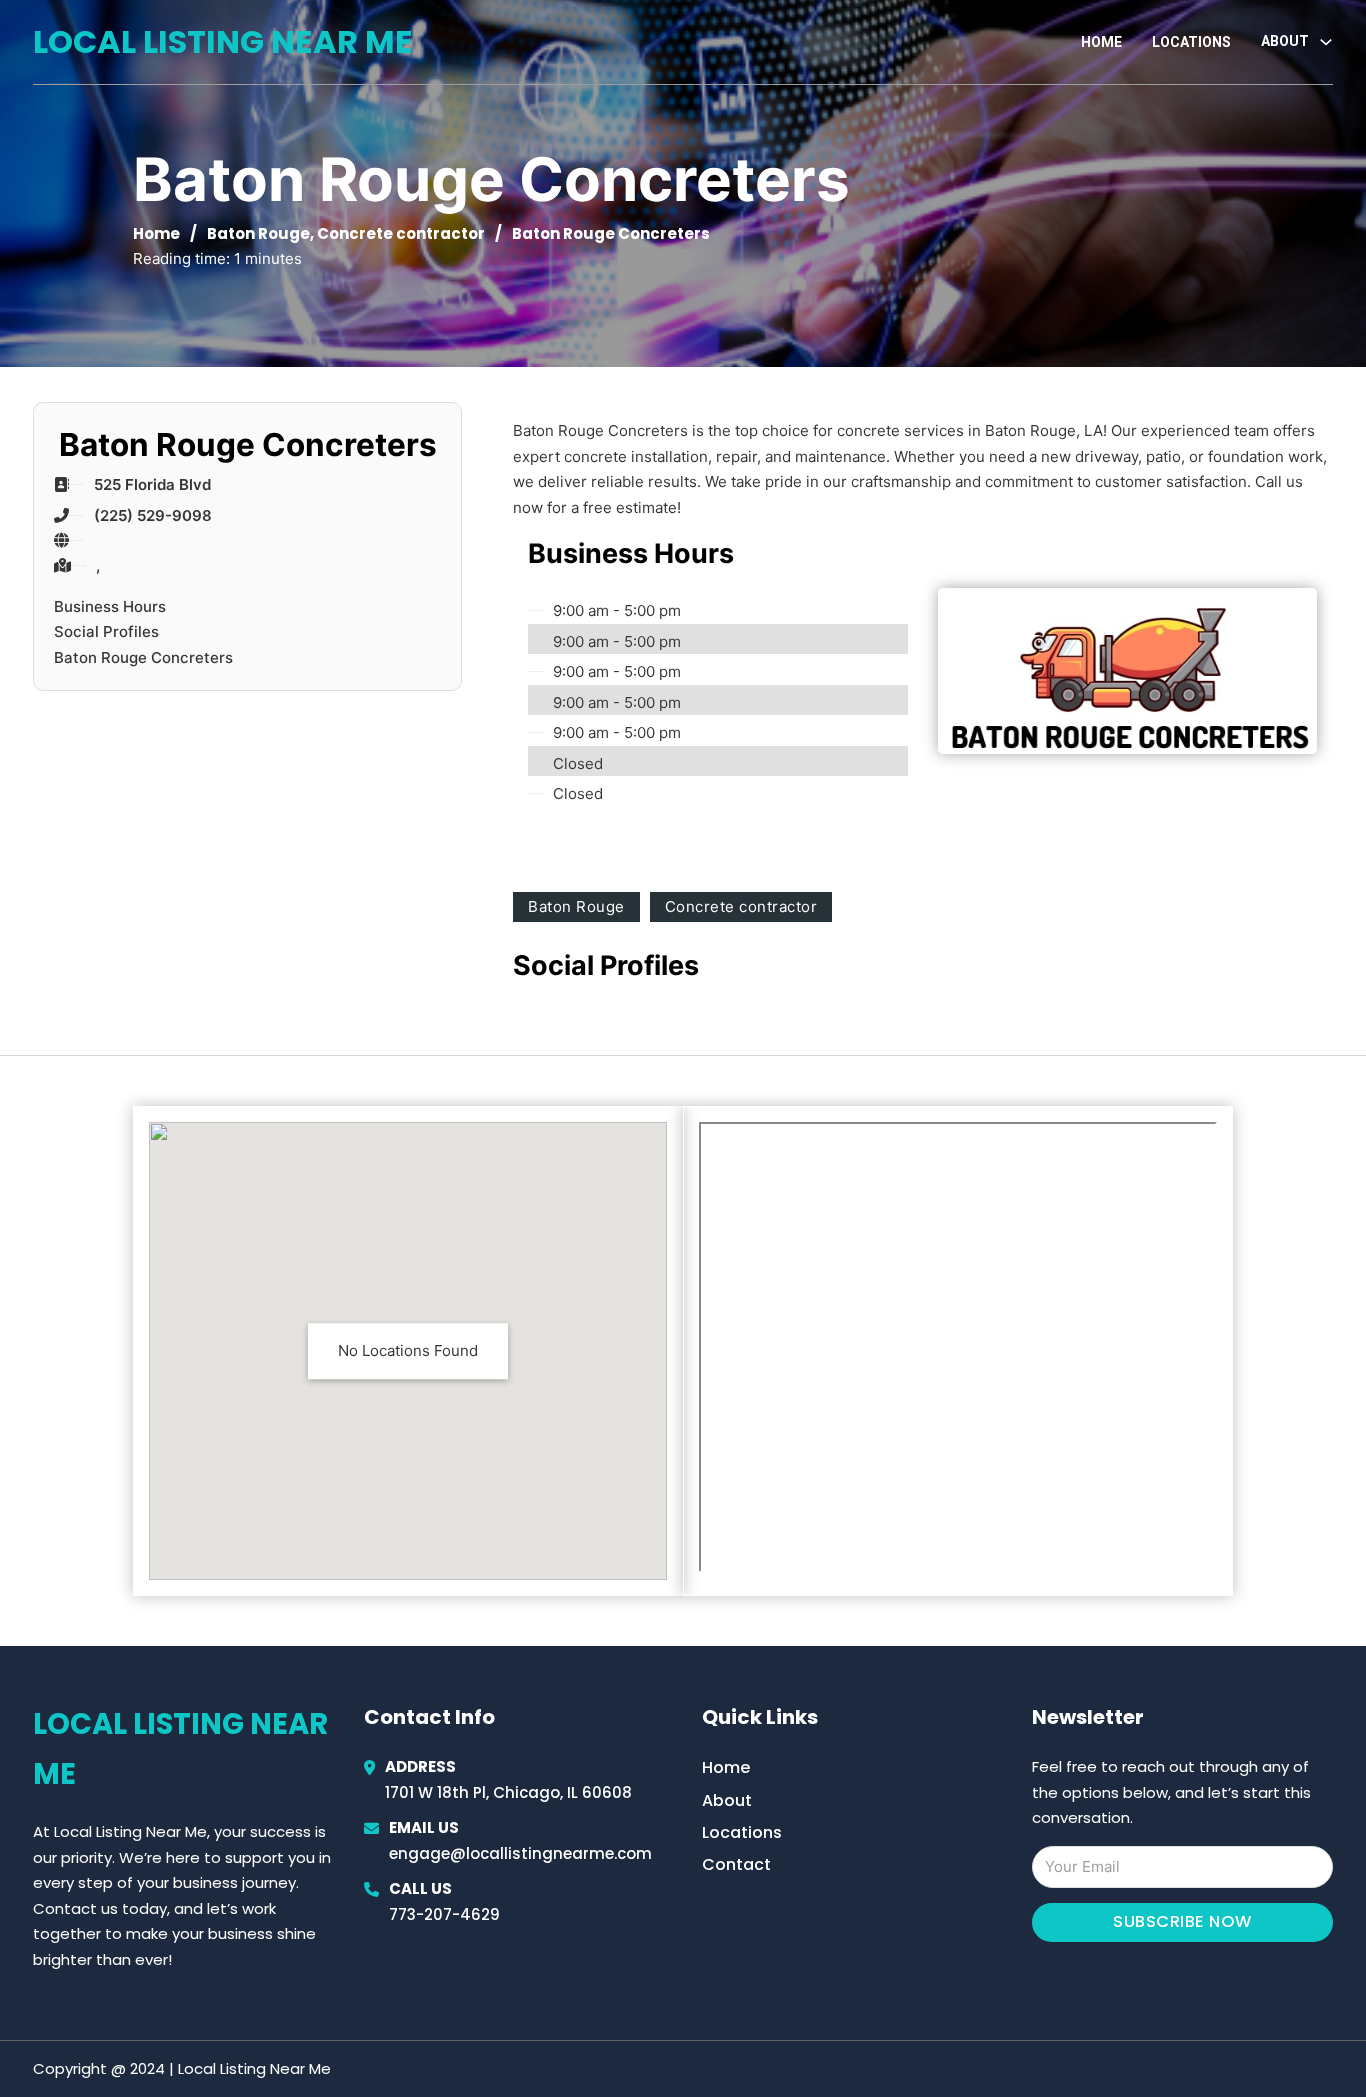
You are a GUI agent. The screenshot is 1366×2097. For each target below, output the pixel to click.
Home (1101, 42)
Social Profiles (106, 631)
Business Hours (110, 606)
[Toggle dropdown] (1326, 42)
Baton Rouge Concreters (143, 657)
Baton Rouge (258, 233)
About (727, 1800)
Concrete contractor (401, 233)
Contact (736, 1864)
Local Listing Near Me (223, 41)
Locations (1191, 42)
